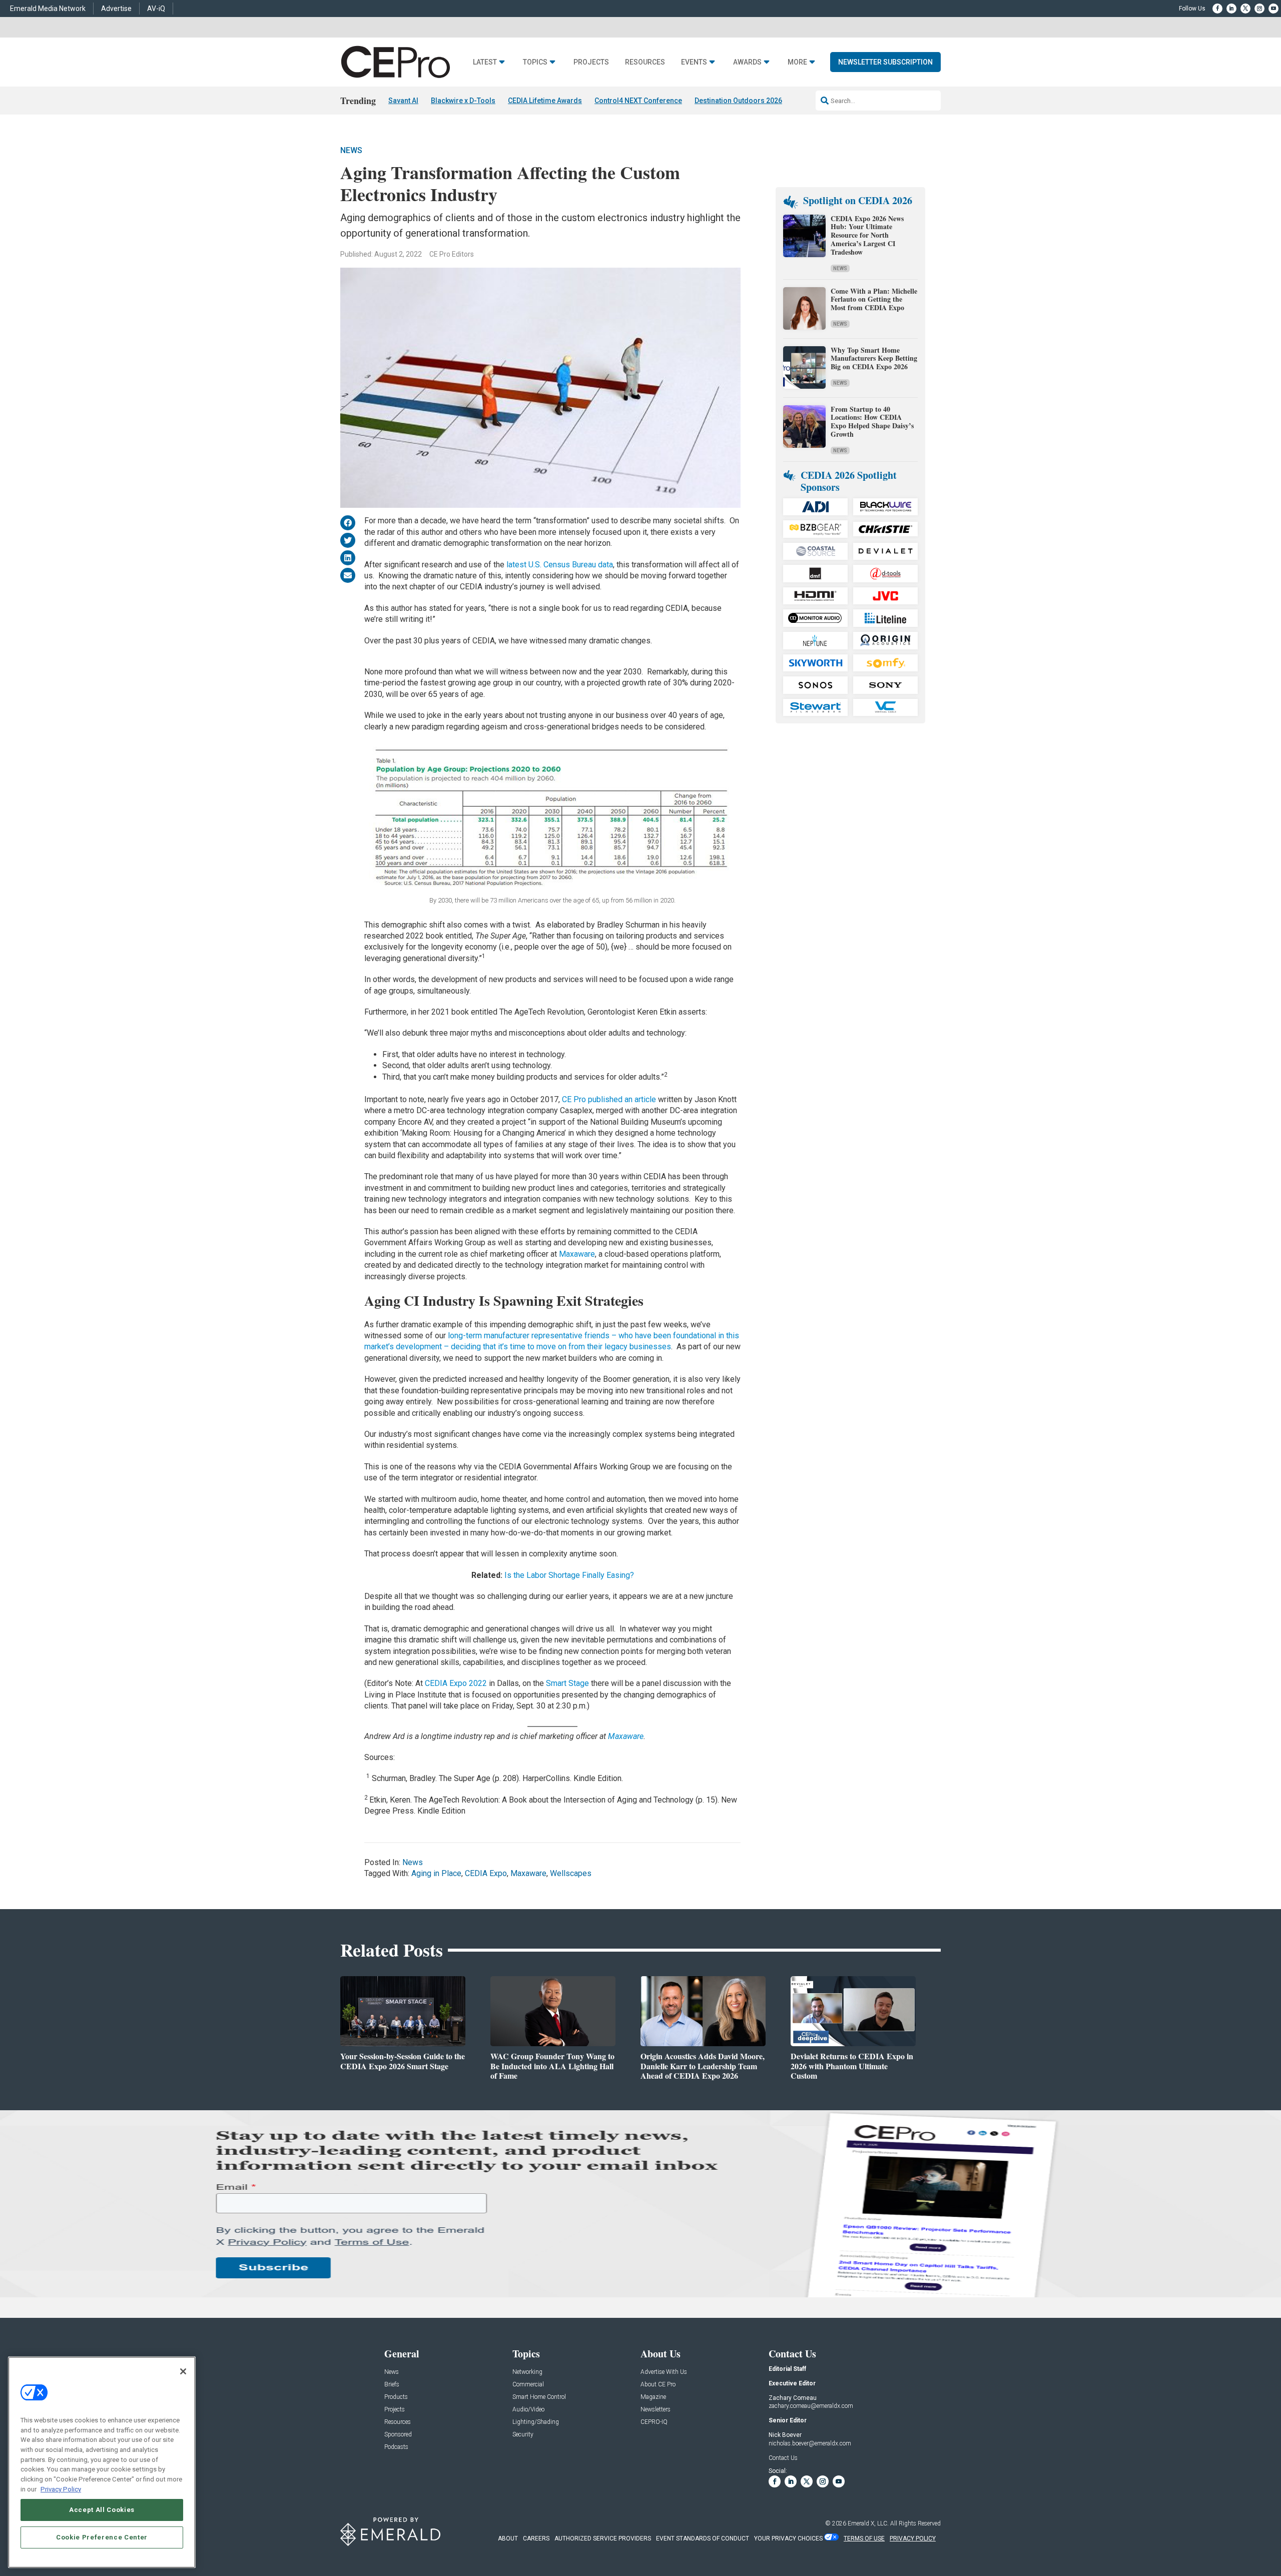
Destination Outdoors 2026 (738, 101)
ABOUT (508, 2538)
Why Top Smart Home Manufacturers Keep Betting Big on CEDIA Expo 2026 (874, 358)
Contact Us (783, 2458)
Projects (591, 62)
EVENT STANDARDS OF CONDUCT (703, 2538)
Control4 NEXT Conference (638, 101)
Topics (535, 62)
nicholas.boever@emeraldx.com (810, 2443)
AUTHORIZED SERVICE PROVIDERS (603, 2538)
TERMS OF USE (864, 2538)
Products (396, 2397)
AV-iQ (156, 9)
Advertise (116, 9)
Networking (527, 2372)
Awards (747, 62)
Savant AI (403, 101)
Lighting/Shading (536, 2422)
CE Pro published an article (610, 1099)
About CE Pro (658, 2385)
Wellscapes (571, 1873)
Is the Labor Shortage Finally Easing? (569, 1575)
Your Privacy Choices (788, 2538)
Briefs (392, 2385)
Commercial (528, 2385)
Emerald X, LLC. (868, 2523)
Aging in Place (436, 1873)
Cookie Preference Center (102, 2537)
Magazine (653, 2397)
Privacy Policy (61, 2489)
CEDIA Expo (486, 1873)
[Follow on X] (1245, 9)
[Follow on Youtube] (1273, 9)
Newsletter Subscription (885, 62)
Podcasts (396, 2447)
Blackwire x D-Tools (463, 101)
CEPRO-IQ (654, 2422)
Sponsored (398, 2435)
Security (523, 2435)
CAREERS (536, 2538)
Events (694, 62)
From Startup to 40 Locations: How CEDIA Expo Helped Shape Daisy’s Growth (872, 421)
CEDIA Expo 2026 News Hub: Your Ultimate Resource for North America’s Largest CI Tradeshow (867, 235)
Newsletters (656, 2410)
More (797, 62)
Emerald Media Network (48, 9)
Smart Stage (567, 1683)
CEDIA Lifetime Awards (545, 101)
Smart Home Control (539, 2397)
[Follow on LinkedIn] (1231, 9)
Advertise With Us (664, 2372)
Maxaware (577, 1254)
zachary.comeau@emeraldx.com (811, 2406)
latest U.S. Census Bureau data (560, 565)
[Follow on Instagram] (1259, 9)
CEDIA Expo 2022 (456, 1683)
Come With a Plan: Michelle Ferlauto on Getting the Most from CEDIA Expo (874, 299)
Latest (485, 62)
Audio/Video (528, 2410)
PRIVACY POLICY (913, 2538)
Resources (645, 62)
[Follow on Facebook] (1217, 9)
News (351, 150)
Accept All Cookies (102, 2510)
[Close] (183, 2371)
